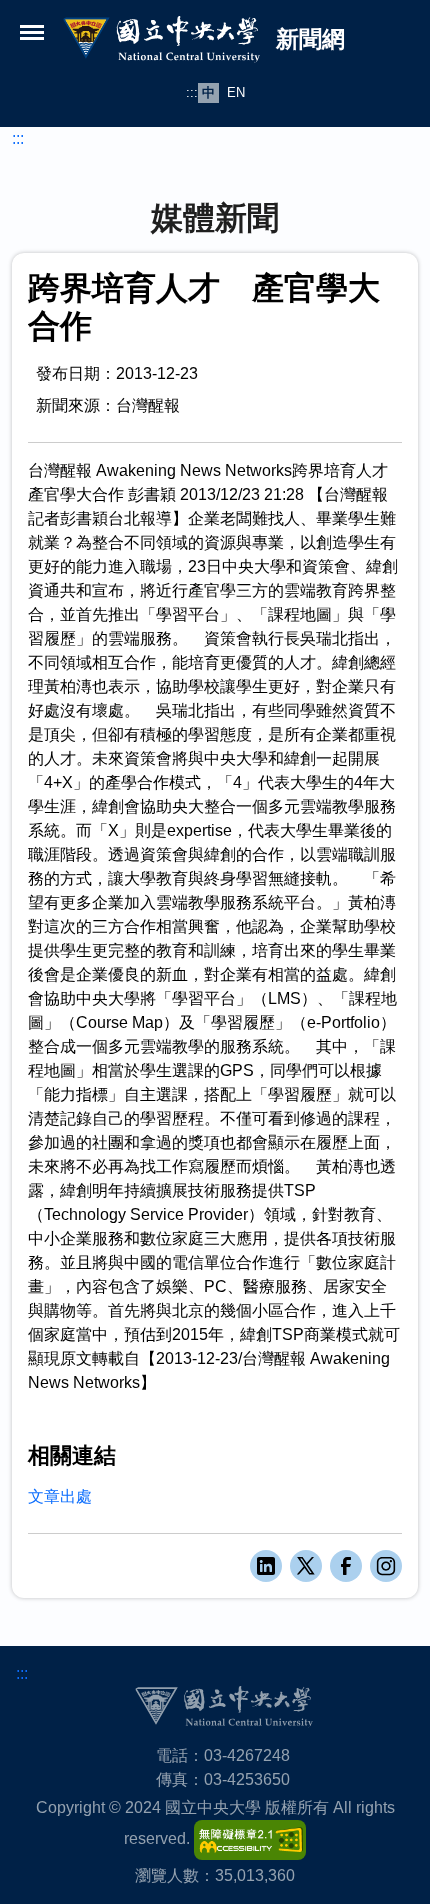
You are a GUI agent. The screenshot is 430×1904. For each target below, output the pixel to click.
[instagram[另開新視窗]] (386, 1566)
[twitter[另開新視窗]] (306, 1566)
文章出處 (60, 1496)
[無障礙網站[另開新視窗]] (250, 1838)
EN (236, 92)
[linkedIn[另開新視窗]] (266, 1566)
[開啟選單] (32, 32)
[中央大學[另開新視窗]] (223, 1705)
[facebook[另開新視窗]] (346, 1566)
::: (192, 92)
